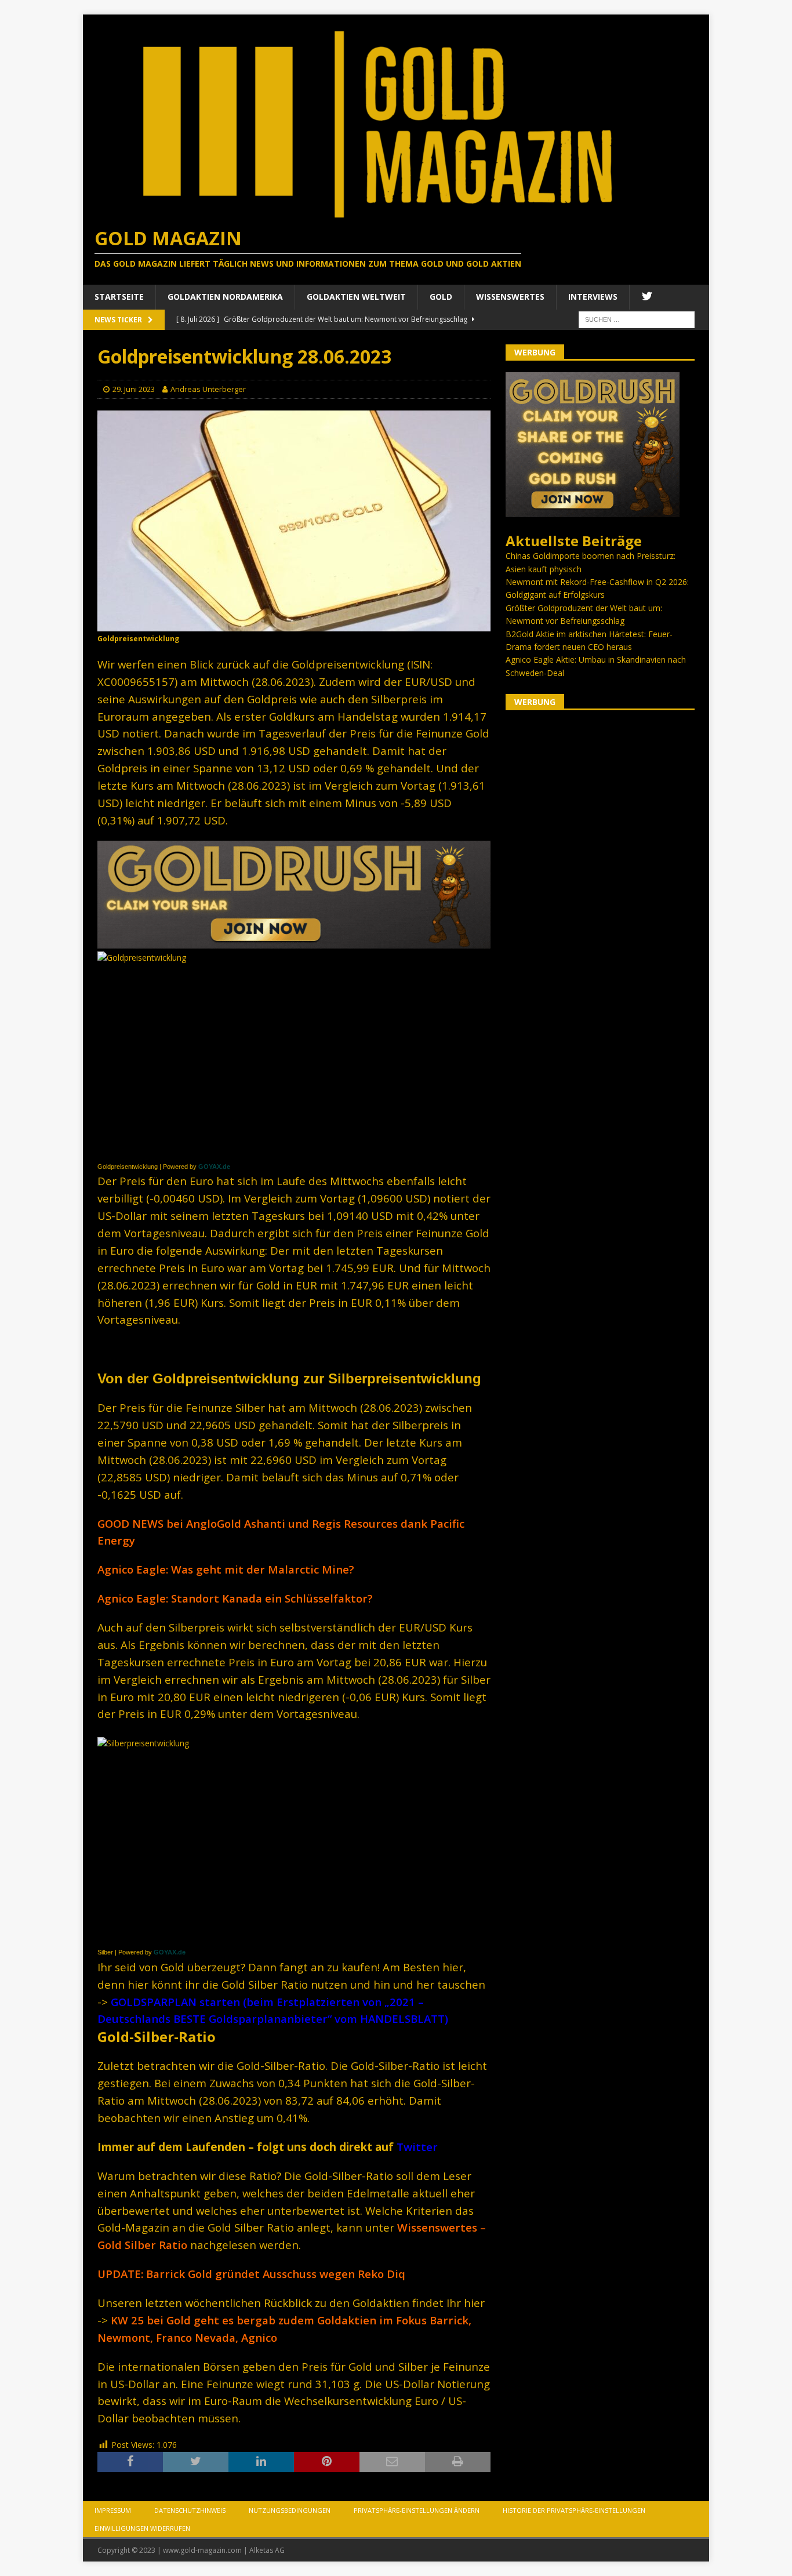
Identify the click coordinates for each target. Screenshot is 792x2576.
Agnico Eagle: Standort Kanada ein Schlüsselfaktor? (235, 1598)
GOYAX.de (214, 1167)
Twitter (417, 2147)
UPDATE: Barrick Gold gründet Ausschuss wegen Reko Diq (251, 2274)
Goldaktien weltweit (356, 297)
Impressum (113, 2510)
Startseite (119, 297)
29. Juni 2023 (134, 389)
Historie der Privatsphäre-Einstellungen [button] (574, 2510)
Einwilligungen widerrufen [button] (142, 2528)
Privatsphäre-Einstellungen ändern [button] (417, 2510)
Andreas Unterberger (208, 389)
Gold (441, 297)
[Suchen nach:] (637, 319)
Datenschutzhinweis (190, 2510)
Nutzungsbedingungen (290, 2510)
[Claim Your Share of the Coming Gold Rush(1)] (294, 942)
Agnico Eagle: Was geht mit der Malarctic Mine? (226, 1569)
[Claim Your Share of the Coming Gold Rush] (593, 511)
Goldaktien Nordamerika (225, 297)
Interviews (593, 297)
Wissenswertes (510, 297)
